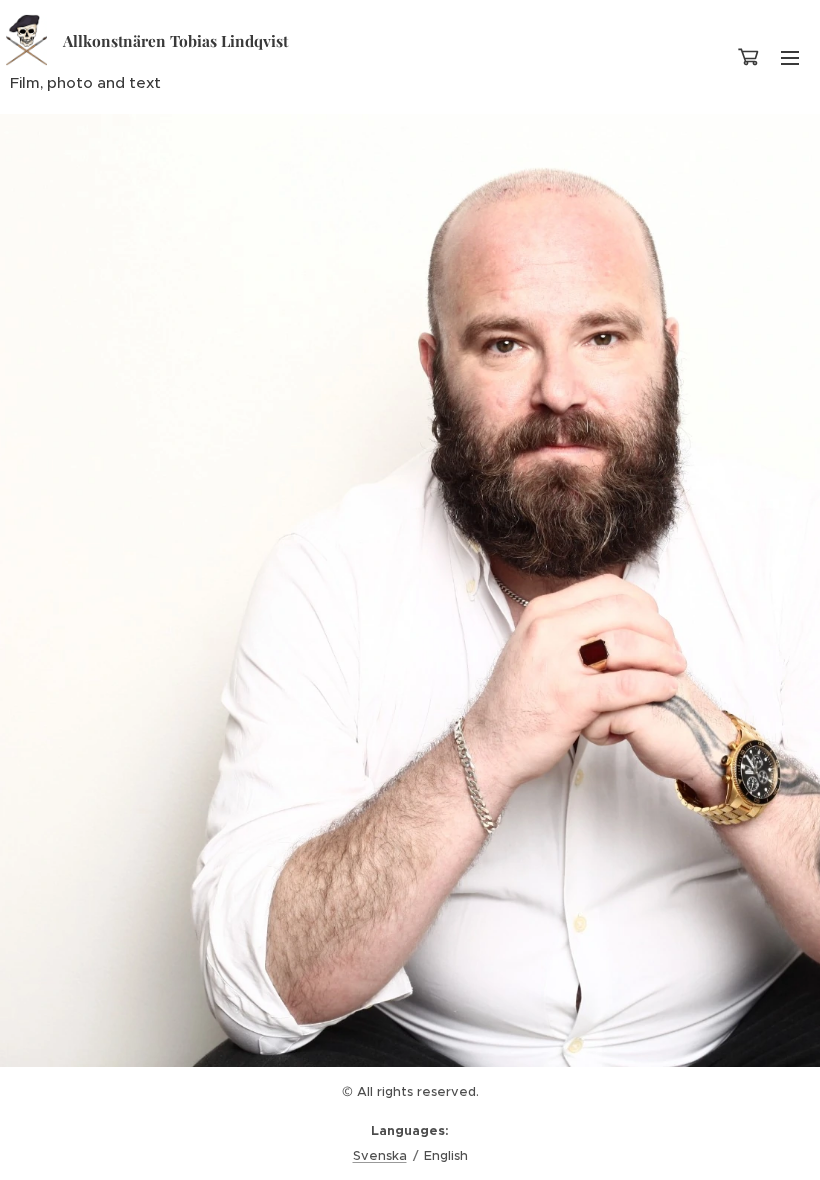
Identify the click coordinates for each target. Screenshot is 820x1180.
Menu (790, 57)
